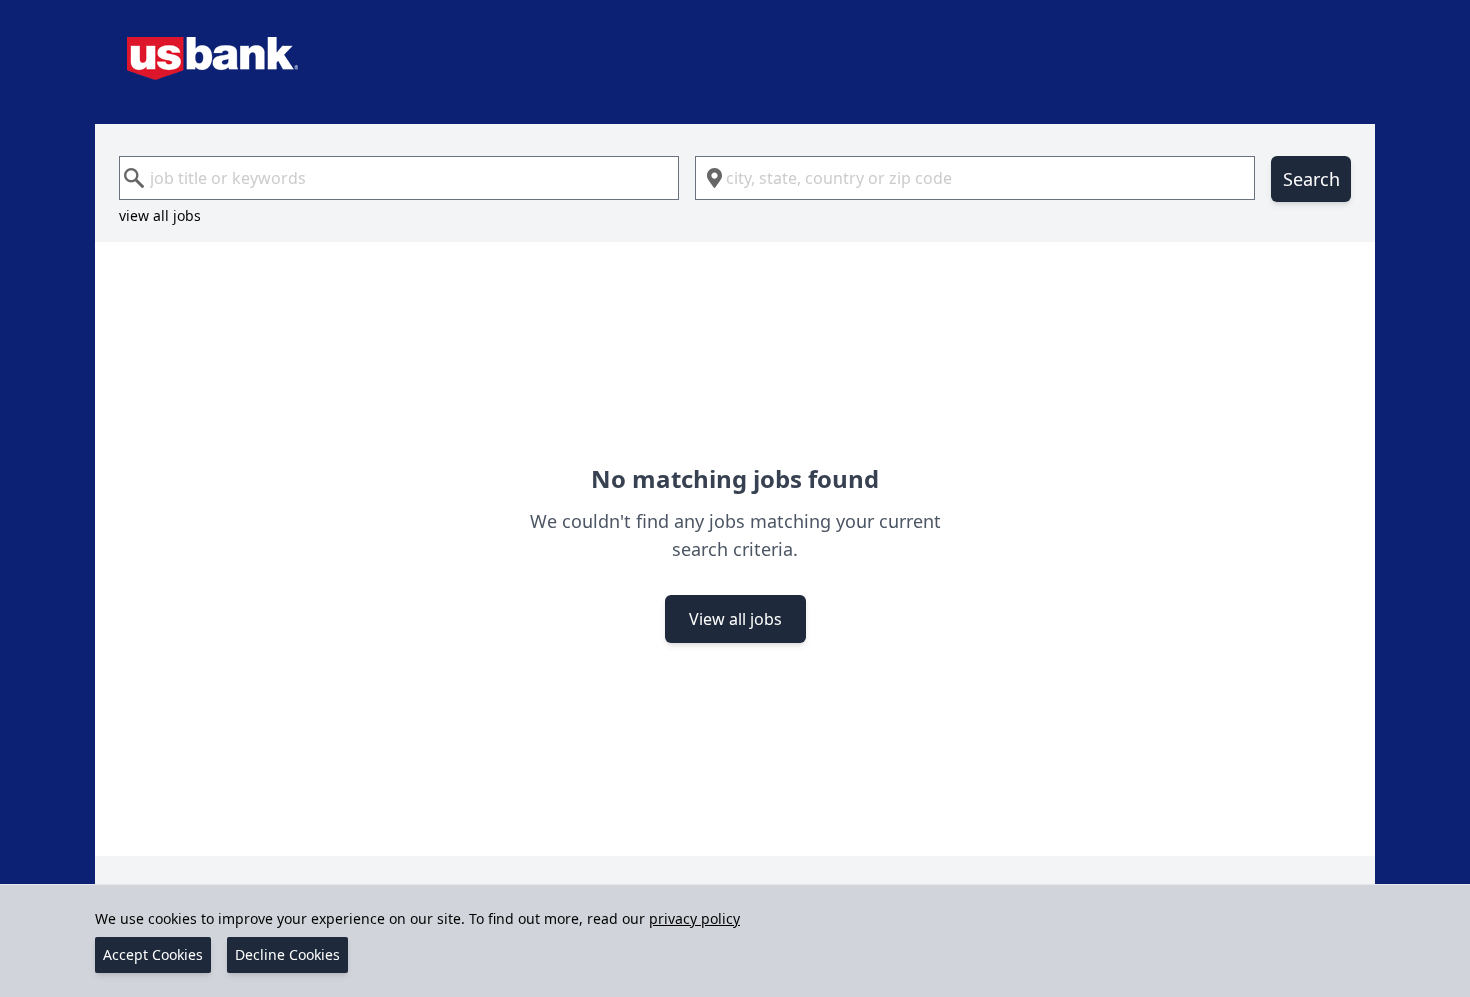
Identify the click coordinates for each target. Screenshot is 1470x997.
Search (1311, 179)
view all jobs (160, 215)
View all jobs (735, 619)
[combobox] (399, 178)
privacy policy (694, 918)
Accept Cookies (153, 954)
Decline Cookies (287, 954)
